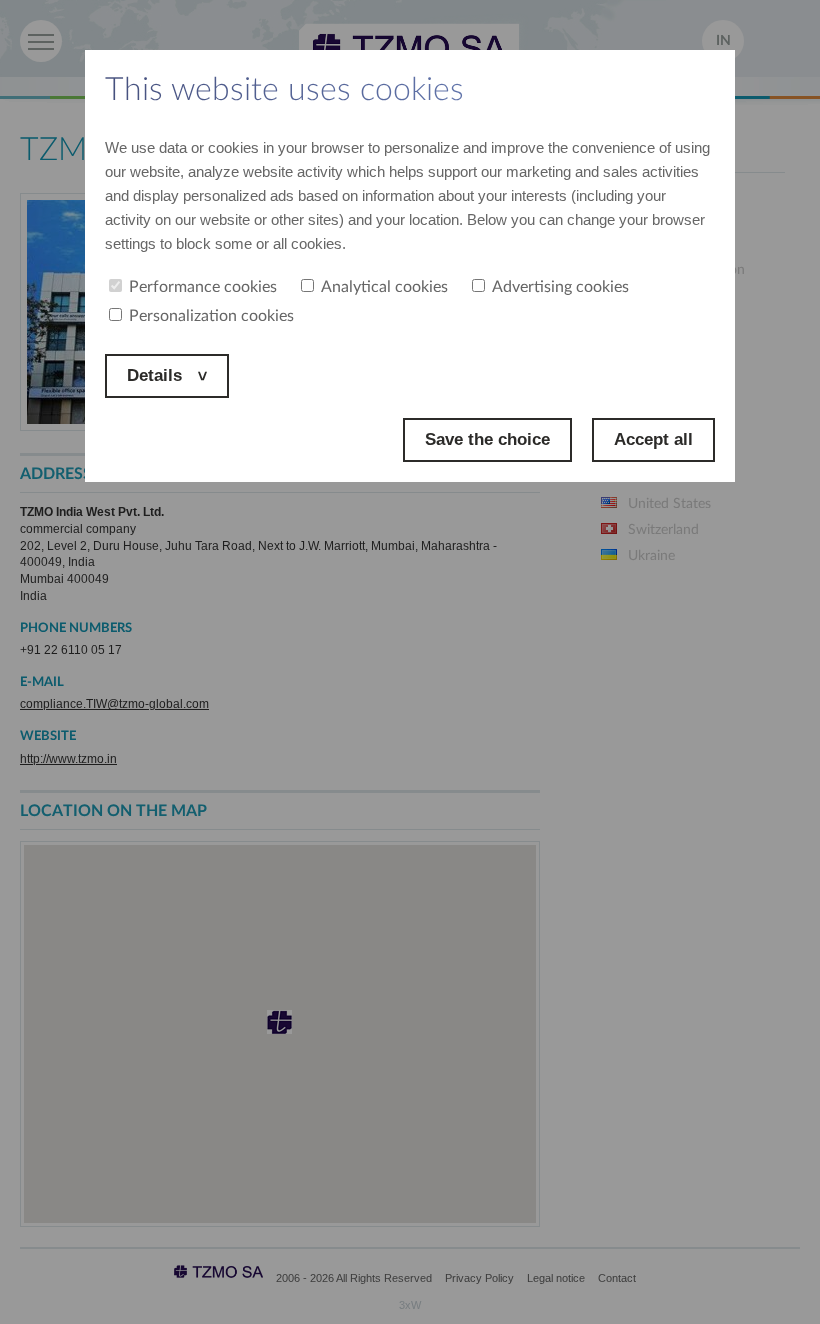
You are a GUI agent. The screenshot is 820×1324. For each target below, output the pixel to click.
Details (157, 375)
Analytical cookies (384, 287)
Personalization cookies (211, 316)
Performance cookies (203, 287)
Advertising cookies (560, 287)
